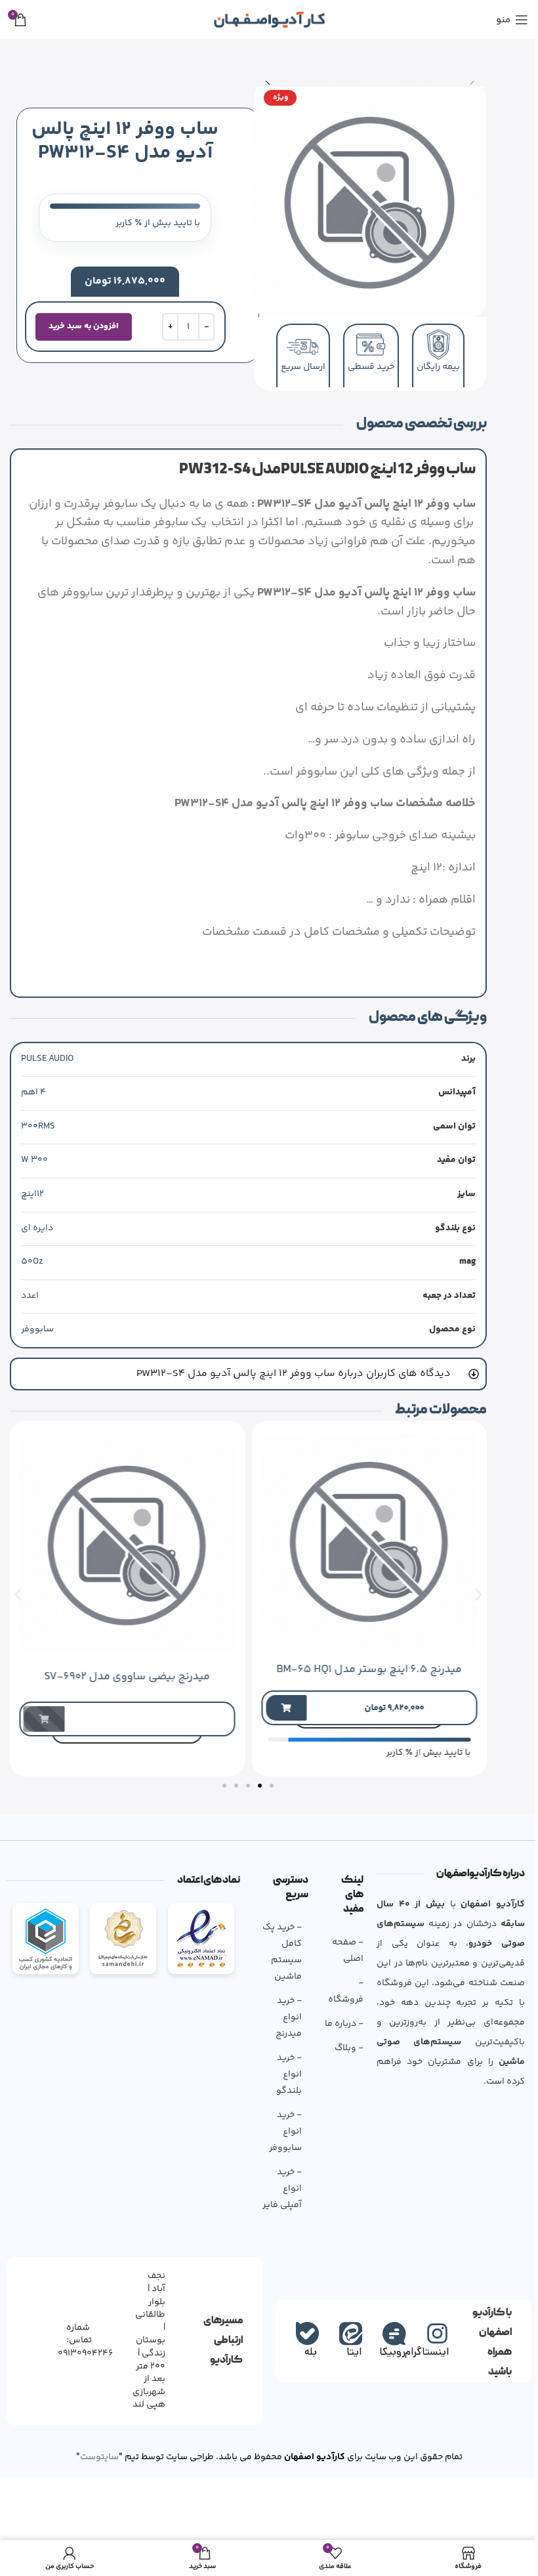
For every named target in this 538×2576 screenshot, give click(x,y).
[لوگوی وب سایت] (269, 20)
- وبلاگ (344, 2046)
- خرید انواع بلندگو (284, 2072)
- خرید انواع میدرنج (283, 2015)
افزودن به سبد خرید (84, 326)
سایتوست (94, 2455)
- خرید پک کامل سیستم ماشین (277, 1950)
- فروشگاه (341, 1989)
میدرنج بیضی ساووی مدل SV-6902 (118, 1675)
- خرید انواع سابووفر (280, 2130)
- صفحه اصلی (343, 1948)
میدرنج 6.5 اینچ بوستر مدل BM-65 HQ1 (360, 1667)
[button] (473, 80)
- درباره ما (339, 2021)
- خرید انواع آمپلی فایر (277, 2187)
